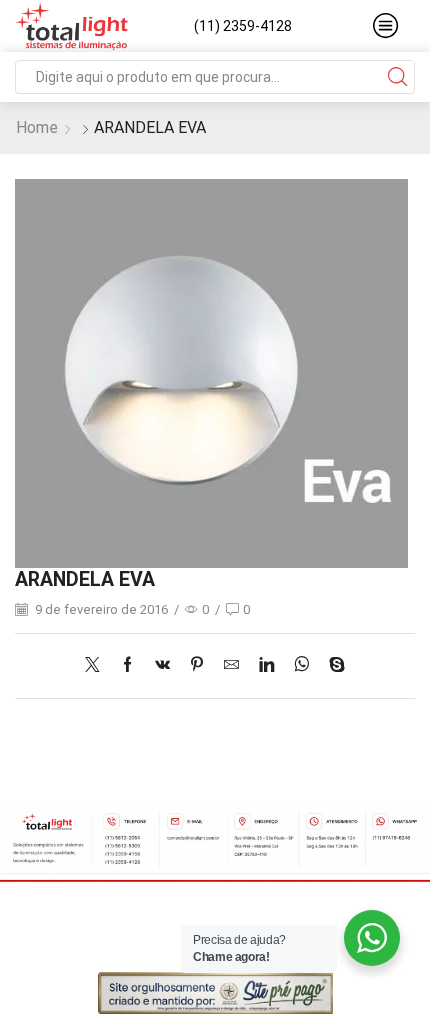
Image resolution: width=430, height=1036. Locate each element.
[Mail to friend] (231, 666)
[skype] (332, 666)
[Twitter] (97, 666)
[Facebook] (127, 666)
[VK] (162, 666)
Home (37, 127)
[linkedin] (266, 666)
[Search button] (398, 77)
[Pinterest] (197, 666)
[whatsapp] (301, 666)
